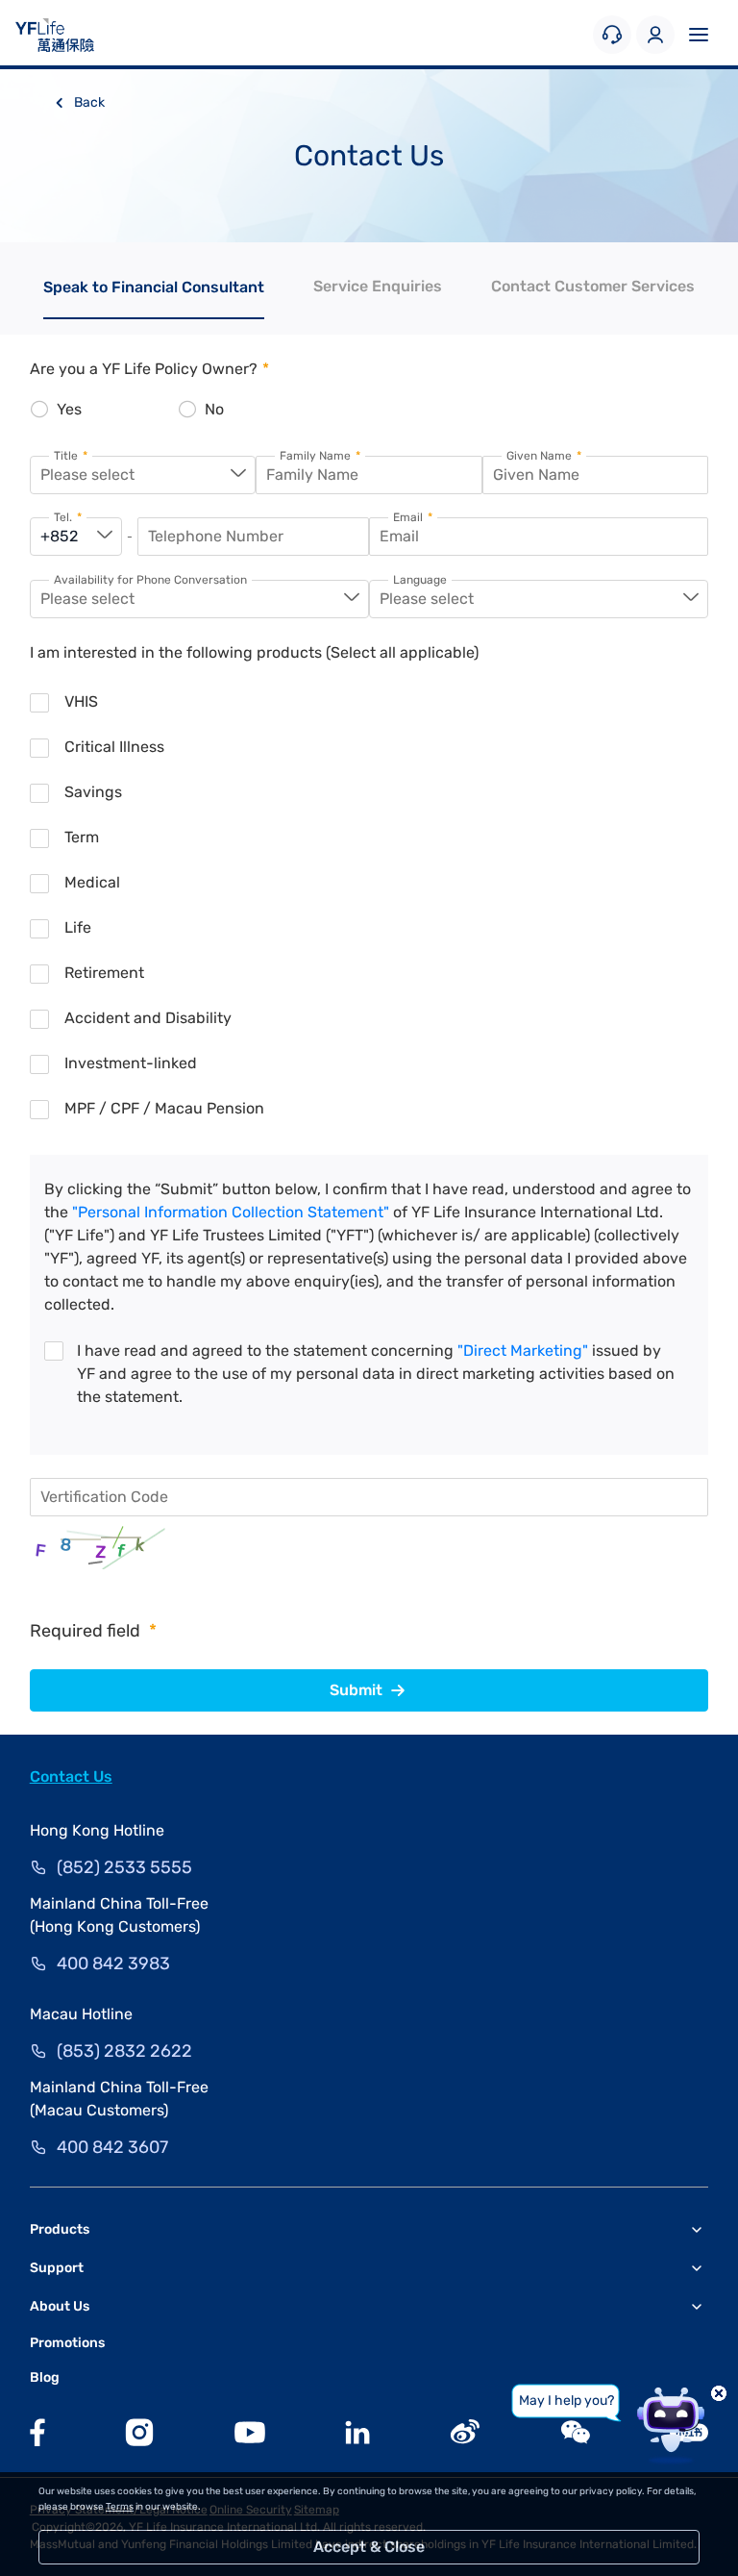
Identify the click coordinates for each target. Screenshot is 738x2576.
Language (420, 580)
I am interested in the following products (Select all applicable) (254, 652)
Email (413, 518)
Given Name (544, 456)
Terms (120, 2507)
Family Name (320, 456)
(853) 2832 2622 (124, 2051)
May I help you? (566, 2401)
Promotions (67, 2343)
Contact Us (71, 1776)
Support (57, 2268)
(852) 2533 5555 (124, 1867)
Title (71, 456)
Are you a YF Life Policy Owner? (149, 369)
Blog (45, 2377)
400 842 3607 (112, 2147)
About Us (60, 2306)
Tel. (68, 518)
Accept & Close (369, 2547)
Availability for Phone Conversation (150, 580)
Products (60, 2229)
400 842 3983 (113, 1963)
